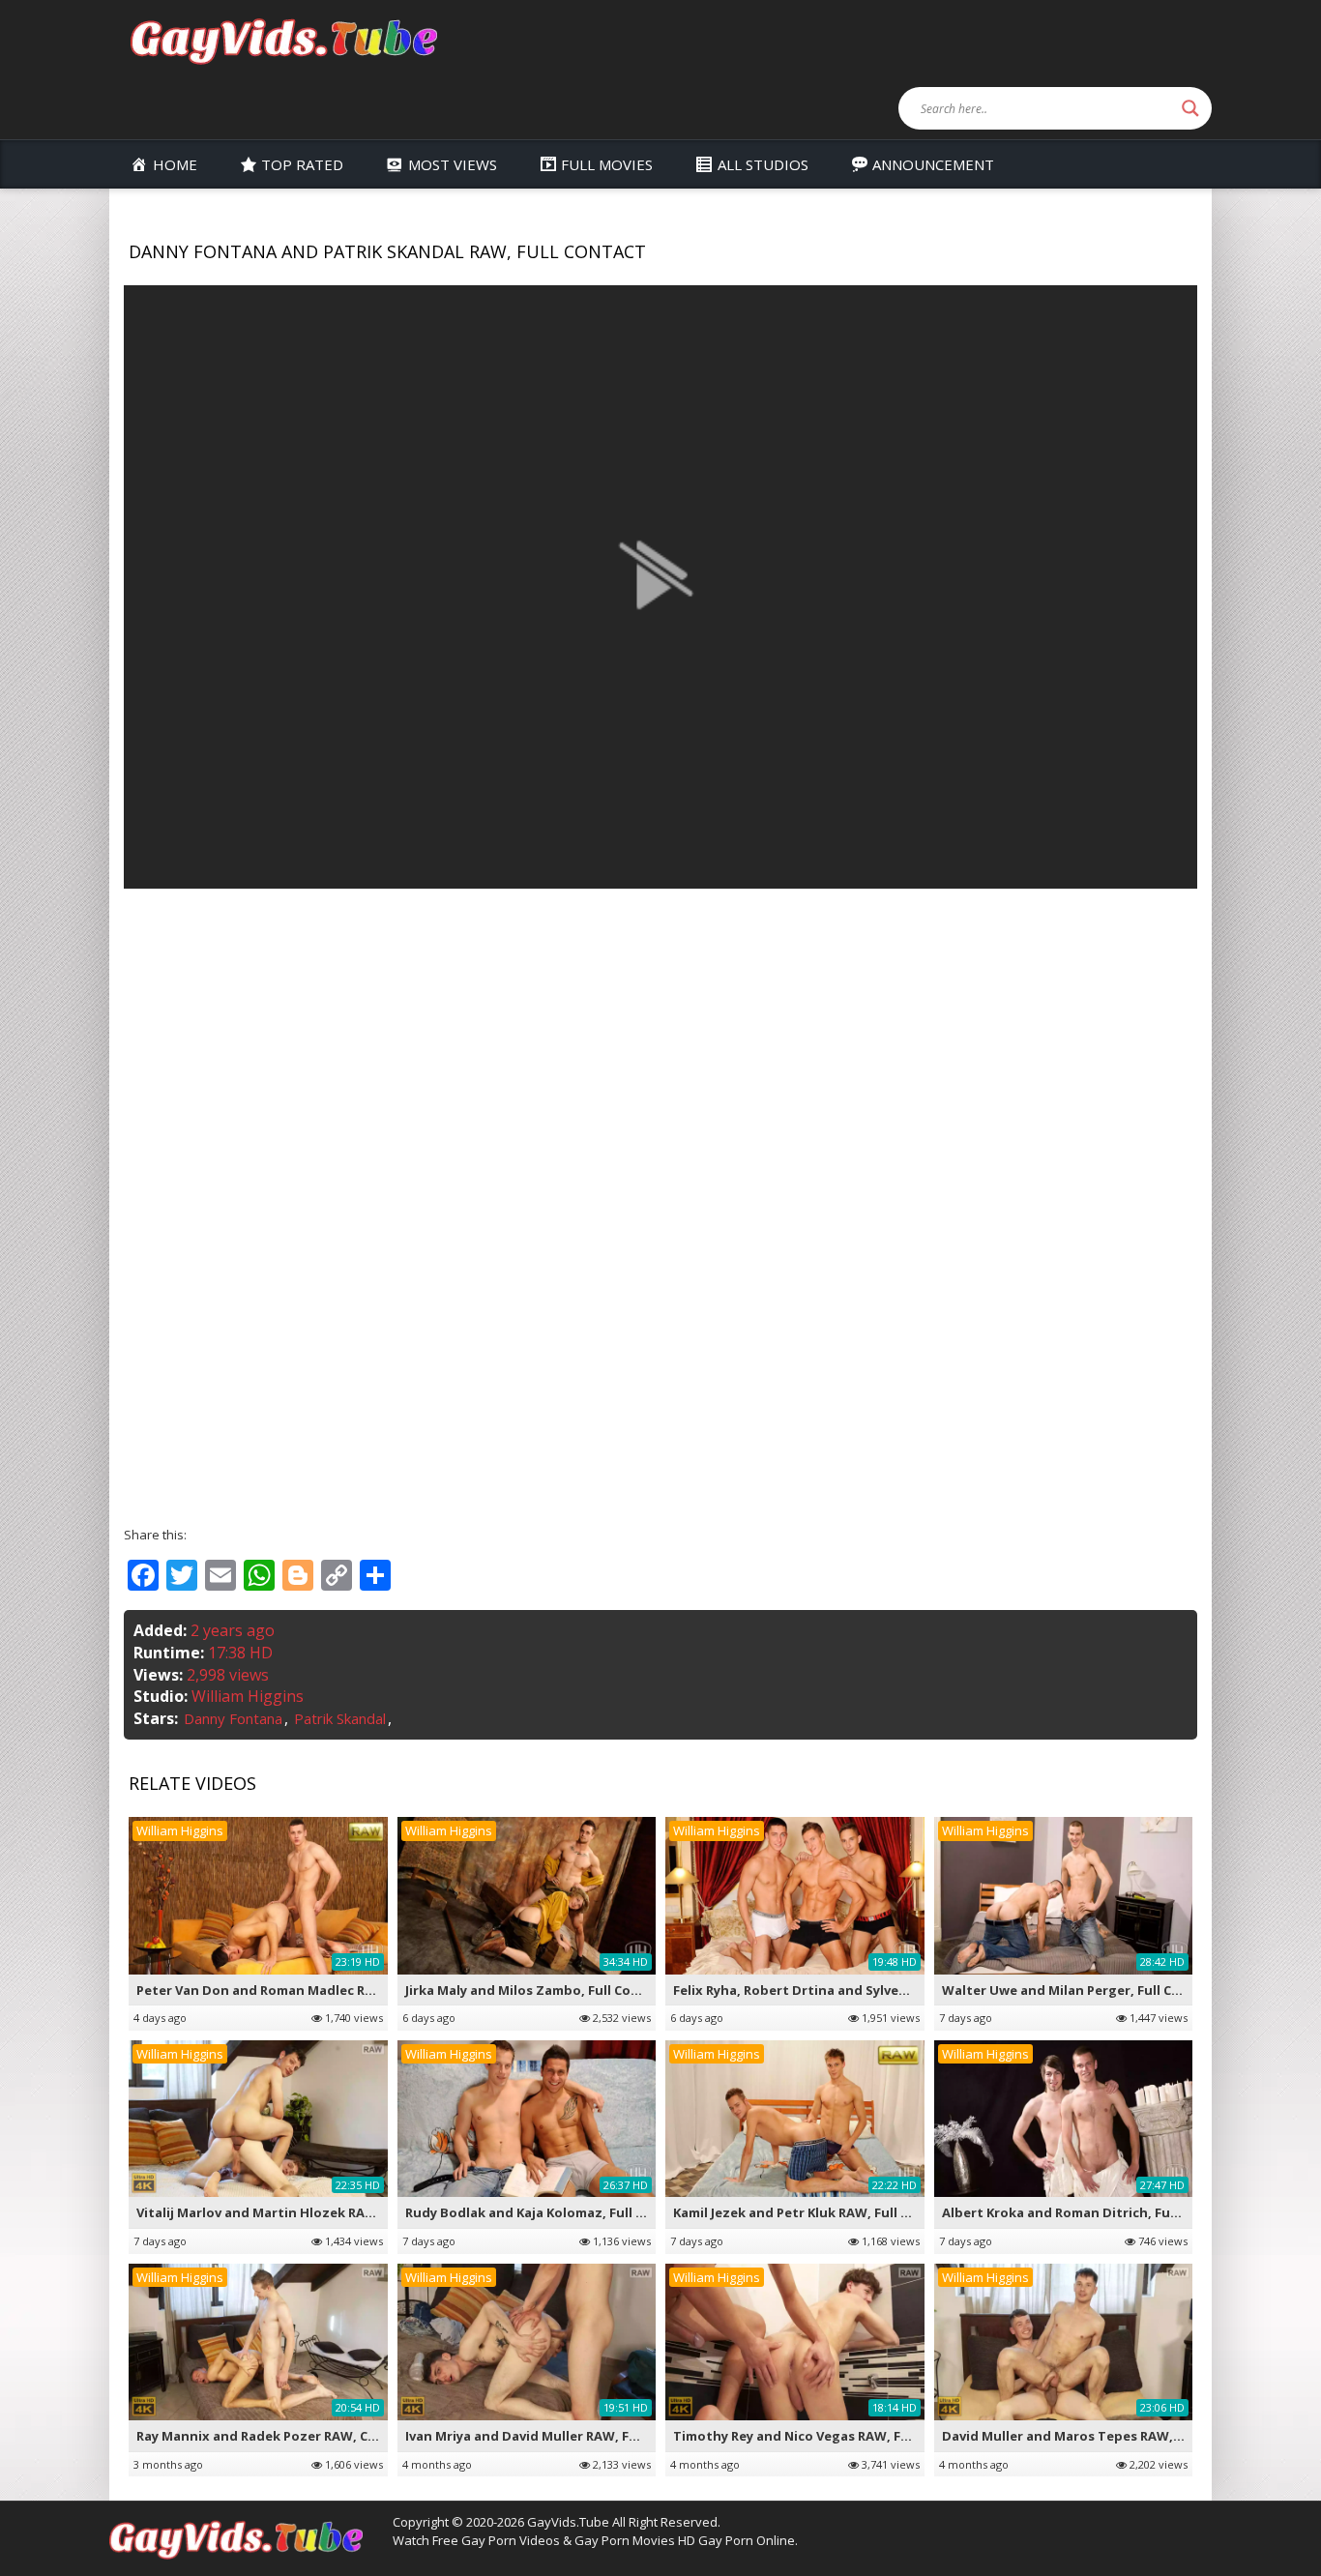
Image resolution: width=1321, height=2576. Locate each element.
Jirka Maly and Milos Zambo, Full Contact (536, 1990)
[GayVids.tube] (283, 40)
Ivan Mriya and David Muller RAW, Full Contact (553, 2436)
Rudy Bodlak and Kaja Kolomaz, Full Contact (547, 2212)
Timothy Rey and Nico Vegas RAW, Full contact (822, 2436)
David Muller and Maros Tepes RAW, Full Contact (1099, 2436)
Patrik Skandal (340, 1718)
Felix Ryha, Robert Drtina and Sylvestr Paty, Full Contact (854, 1990)
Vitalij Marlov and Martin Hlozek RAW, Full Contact (300, 2212)
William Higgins (248, 1696)
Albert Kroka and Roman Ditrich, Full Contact (1088, 2212)
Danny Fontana (233, 1718)
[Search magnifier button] (1190, 108)
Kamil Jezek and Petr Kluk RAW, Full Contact (813, 2212)
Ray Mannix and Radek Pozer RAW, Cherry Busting (297, 2436)
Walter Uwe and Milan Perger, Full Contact (1079, 1990)
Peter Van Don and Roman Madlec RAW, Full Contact (304, 1990)
